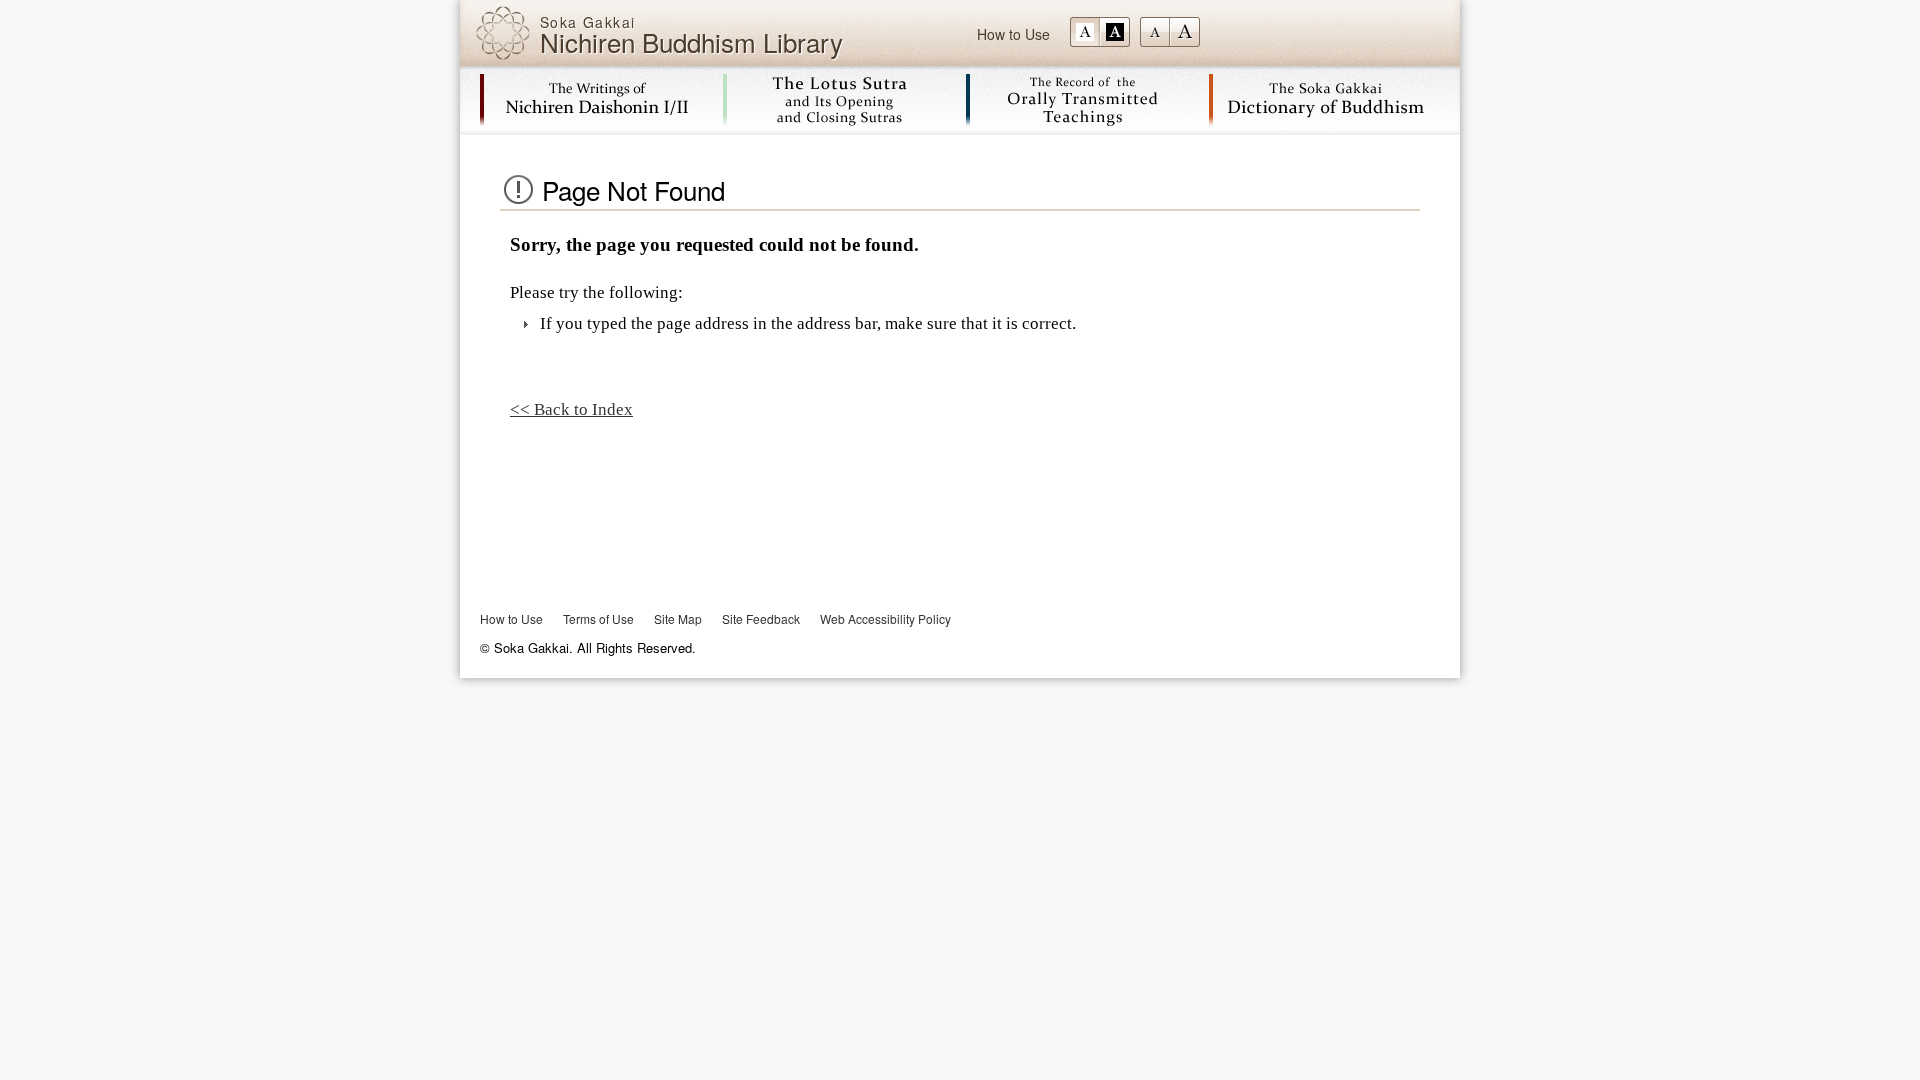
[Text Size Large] (1185, 32)
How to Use (1013, 34)
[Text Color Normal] (1085, 32)
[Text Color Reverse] (1115, 32)
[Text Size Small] (1155, 32)
